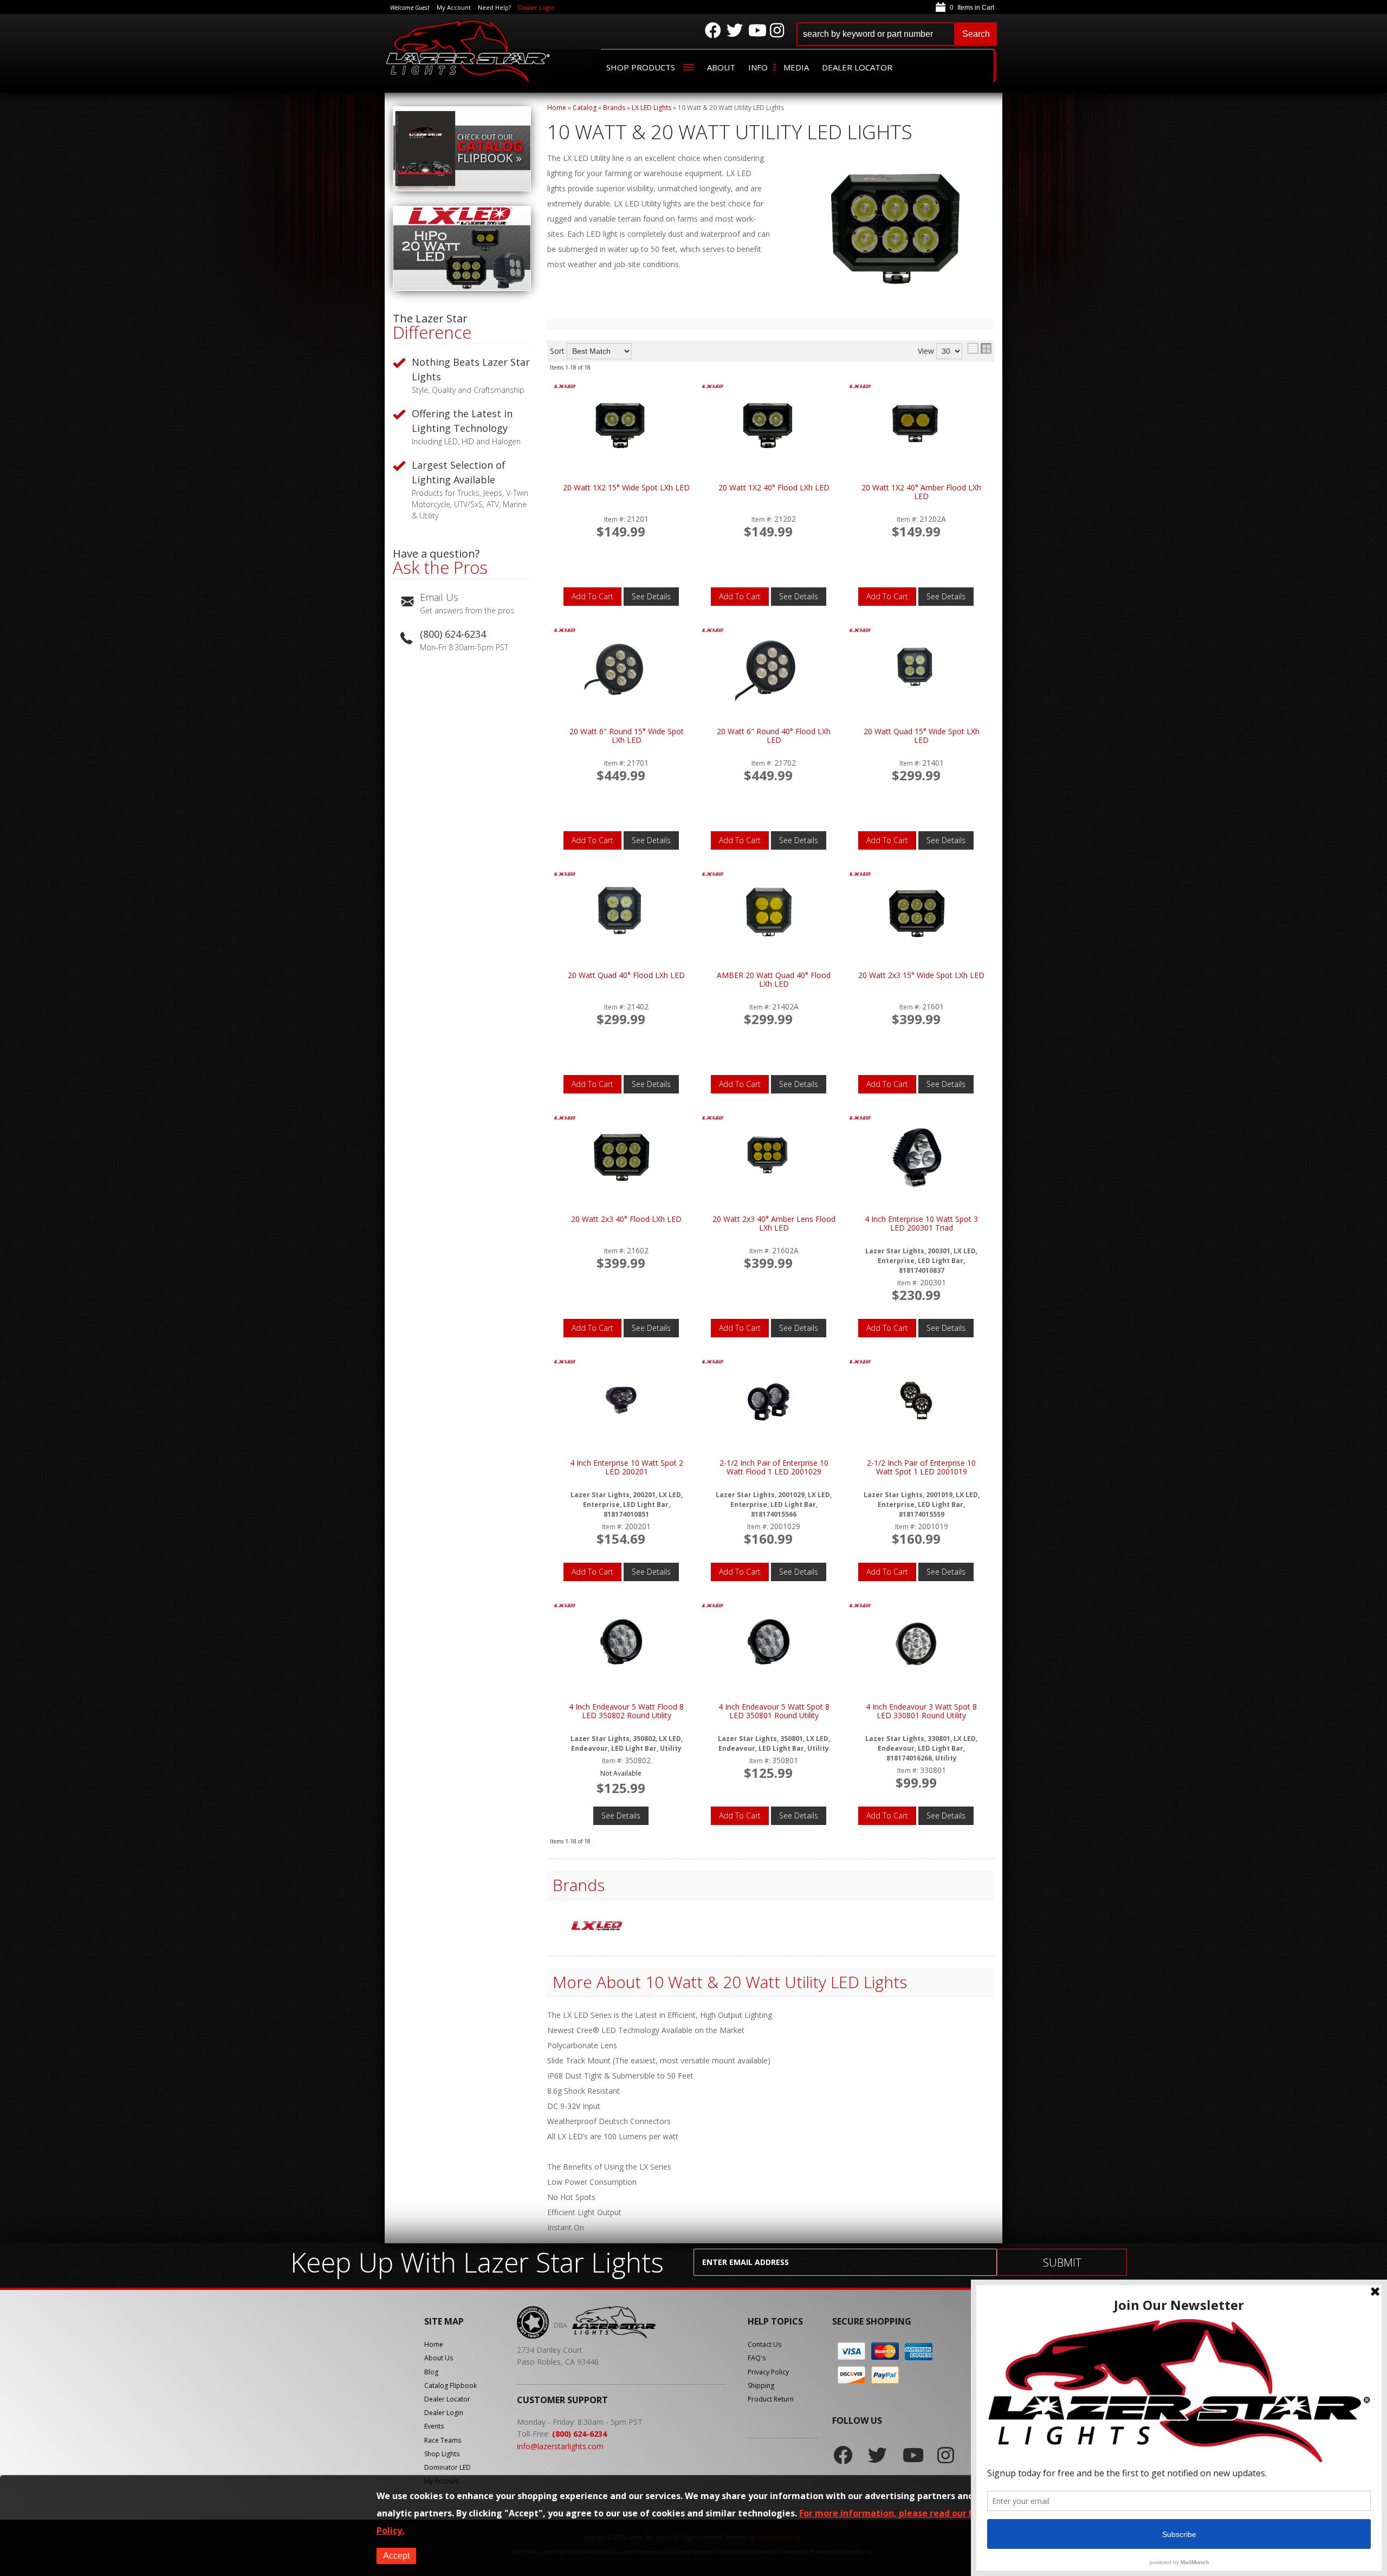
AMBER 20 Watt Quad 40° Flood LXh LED (774, 980)
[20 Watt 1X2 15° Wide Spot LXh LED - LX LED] (565, 387)
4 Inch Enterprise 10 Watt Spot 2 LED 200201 (627, 1468)
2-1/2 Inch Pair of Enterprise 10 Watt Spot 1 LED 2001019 (921, 1468)
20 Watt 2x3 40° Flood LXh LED (626, 1219)
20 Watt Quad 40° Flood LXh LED (626, 976)
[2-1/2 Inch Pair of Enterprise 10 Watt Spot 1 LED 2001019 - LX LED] (860, 1363)
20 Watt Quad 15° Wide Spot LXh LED (922, 736)
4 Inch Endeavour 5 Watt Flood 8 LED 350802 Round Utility (626, 1711)
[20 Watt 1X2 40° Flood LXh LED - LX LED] (713, 387)
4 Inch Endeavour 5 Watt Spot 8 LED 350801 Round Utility (774, 1711)
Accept (396, 2556)
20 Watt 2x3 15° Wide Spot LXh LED (921, 976)
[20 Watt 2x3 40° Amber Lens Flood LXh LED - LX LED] (713, 1119)
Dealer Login (536, 7)
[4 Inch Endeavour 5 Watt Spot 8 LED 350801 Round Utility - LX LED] (713, 1606)
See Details (651, 596)
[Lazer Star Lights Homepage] (469, 51)
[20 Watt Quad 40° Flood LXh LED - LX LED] (565, 875)
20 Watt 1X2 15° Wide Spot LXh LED (626, 488)
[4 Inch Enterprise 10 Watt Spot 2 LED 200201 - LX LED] (565, 1363)
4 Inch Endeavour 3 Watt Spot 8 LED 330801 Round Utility (921, 1711)
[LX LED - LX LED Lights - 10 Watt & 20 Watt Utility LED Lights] (597, 1927)
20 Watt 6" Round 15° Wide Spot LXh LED (627, 736)
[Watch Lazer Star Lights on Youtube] (756, 30)
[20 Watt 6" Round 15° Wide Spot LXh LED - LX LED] (565, 631)
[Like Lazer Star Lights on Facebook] (713, 30)
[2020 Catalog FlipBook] (462, 188)
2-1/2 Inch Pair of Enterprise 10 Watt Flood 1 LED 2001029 (774, 1468)
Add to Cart (592, 596)
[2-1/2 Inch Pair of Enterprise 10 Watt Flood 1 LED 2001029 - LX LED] (713, 1363)
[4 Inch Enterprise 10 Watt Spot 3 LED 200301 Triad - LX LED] (860, 1119)
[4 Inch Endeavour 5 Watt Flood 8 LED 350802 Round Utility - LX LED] (565, 1606)
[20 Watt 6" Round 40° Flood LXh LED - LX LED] (713, 631)
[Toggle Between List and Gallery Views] (980, 348)
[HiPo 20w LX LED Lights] (462, 288)
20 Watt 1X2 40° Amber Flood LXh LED (921, 492)
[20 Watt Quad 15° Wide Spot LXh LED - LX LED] (860, 631)
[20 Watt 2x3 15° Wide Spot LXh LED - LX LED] (860, 875)
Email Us (439, 597)
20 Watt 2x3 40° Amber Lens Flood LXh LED (774, 1224)
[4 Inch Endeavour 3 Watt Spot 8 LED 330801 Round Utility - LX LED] (860, 1606)
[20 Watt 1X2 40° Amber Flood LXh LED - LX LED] (860, 387)
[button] (897, 34)
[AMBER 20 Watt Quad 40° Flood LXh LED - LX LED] (713, 875)
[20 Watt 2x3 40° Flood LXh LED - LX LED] (565, 1119)
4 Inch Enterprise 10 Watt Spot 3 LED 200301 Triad (921, 1224)
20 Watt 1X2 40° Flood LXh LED (774, 488)
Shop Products (641, 67)
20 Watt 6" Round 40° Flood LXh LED (774, 736)
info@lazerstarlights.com (560, 2446)
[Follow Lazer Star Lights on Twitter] (735, 30)
